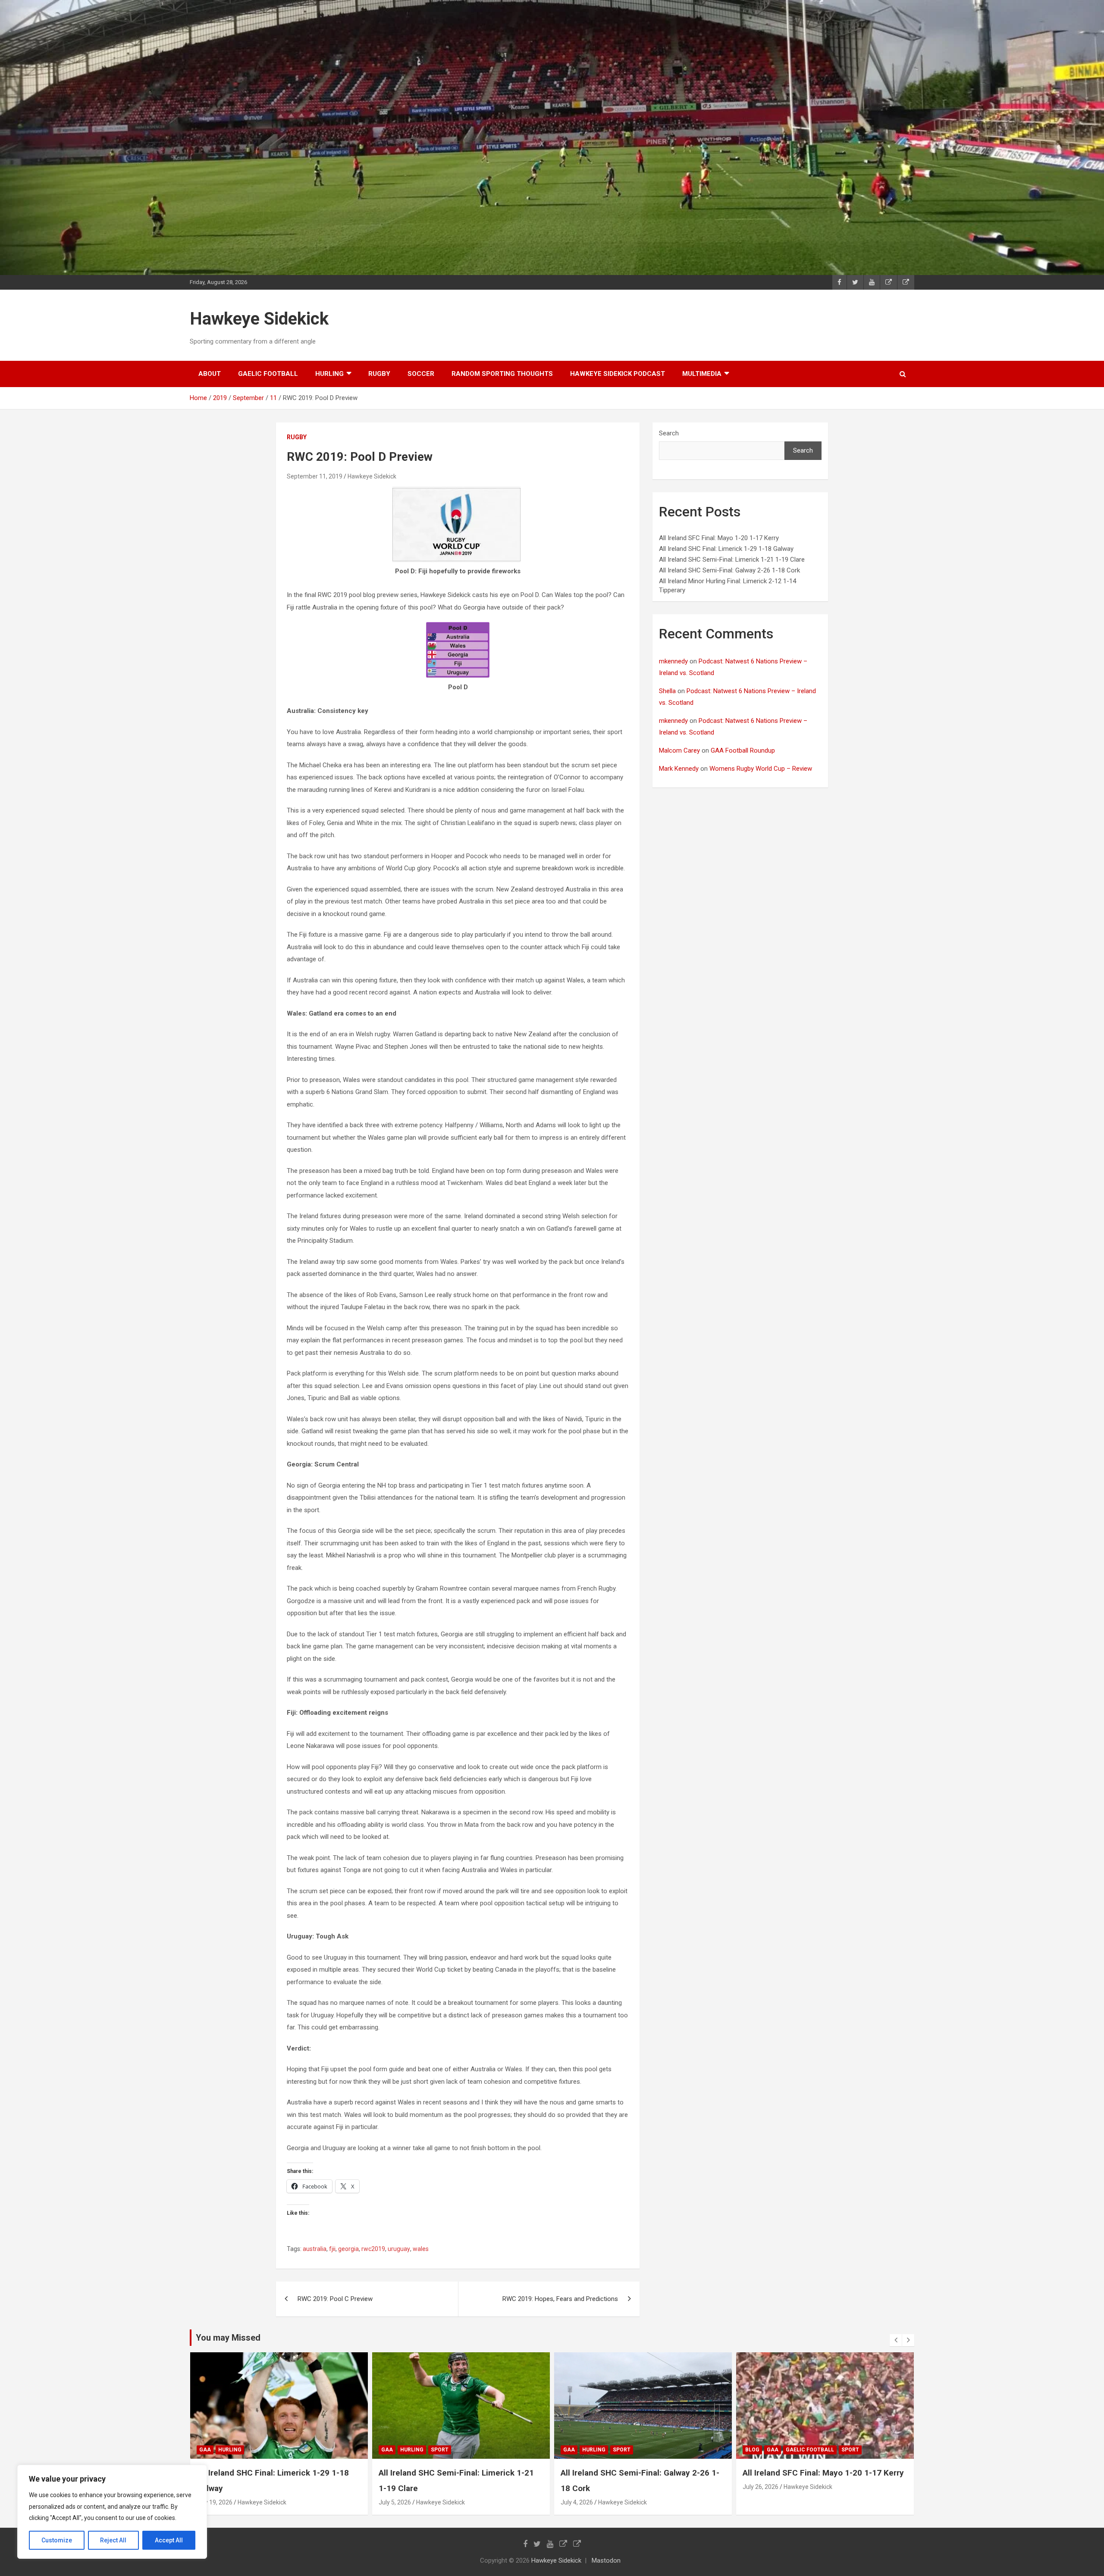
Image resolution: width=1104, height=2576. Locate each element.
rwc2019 (373, 2249)
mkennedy (673, 661)
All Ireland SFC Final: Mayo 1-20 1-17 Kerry (719, 538)
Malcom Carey (679, 750)
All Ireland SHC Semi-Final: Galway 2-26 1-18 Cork (729, 570)
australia (315, 2249)
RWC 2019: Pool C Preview (335, 2299)
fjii (332, 2249)
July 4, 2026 (395, 2502)
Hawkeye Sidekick (259, 319)
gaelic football (268, 374)
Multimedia (702, 374)
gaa (205, 2450)
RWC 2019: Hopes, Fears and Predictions (560, 2299)
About (210, 374)
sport (258, 2450)
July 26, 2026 (579, 2487)
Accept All (169, 2540)
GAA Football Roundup (743, 750)
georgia (348, 2249)
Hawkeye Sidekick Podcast (618, 374)
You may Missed (228, 2338)
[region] (112, 2512)
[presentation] (896, 2340)
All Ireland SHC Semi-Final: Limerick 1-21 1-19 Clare (732, 560)
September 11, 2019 (315, 476)
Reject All (113, 2540)
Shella (667, 691)
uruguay (399, 2249)
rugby (379, 374)
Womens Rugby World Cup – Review (761, 769)
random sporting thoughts (502, 374)
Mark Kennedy (679, 769)
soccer (421, 374)
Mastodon (606, 2560)
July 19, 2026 (761, 2502)
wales (421, 2249)
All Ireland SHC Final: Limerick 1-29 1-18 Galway (726, 549)
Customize (57, 2540)
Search (669, 433)
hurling (329, 374)
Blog (570, 2450)
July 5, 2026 (213, 2502)
